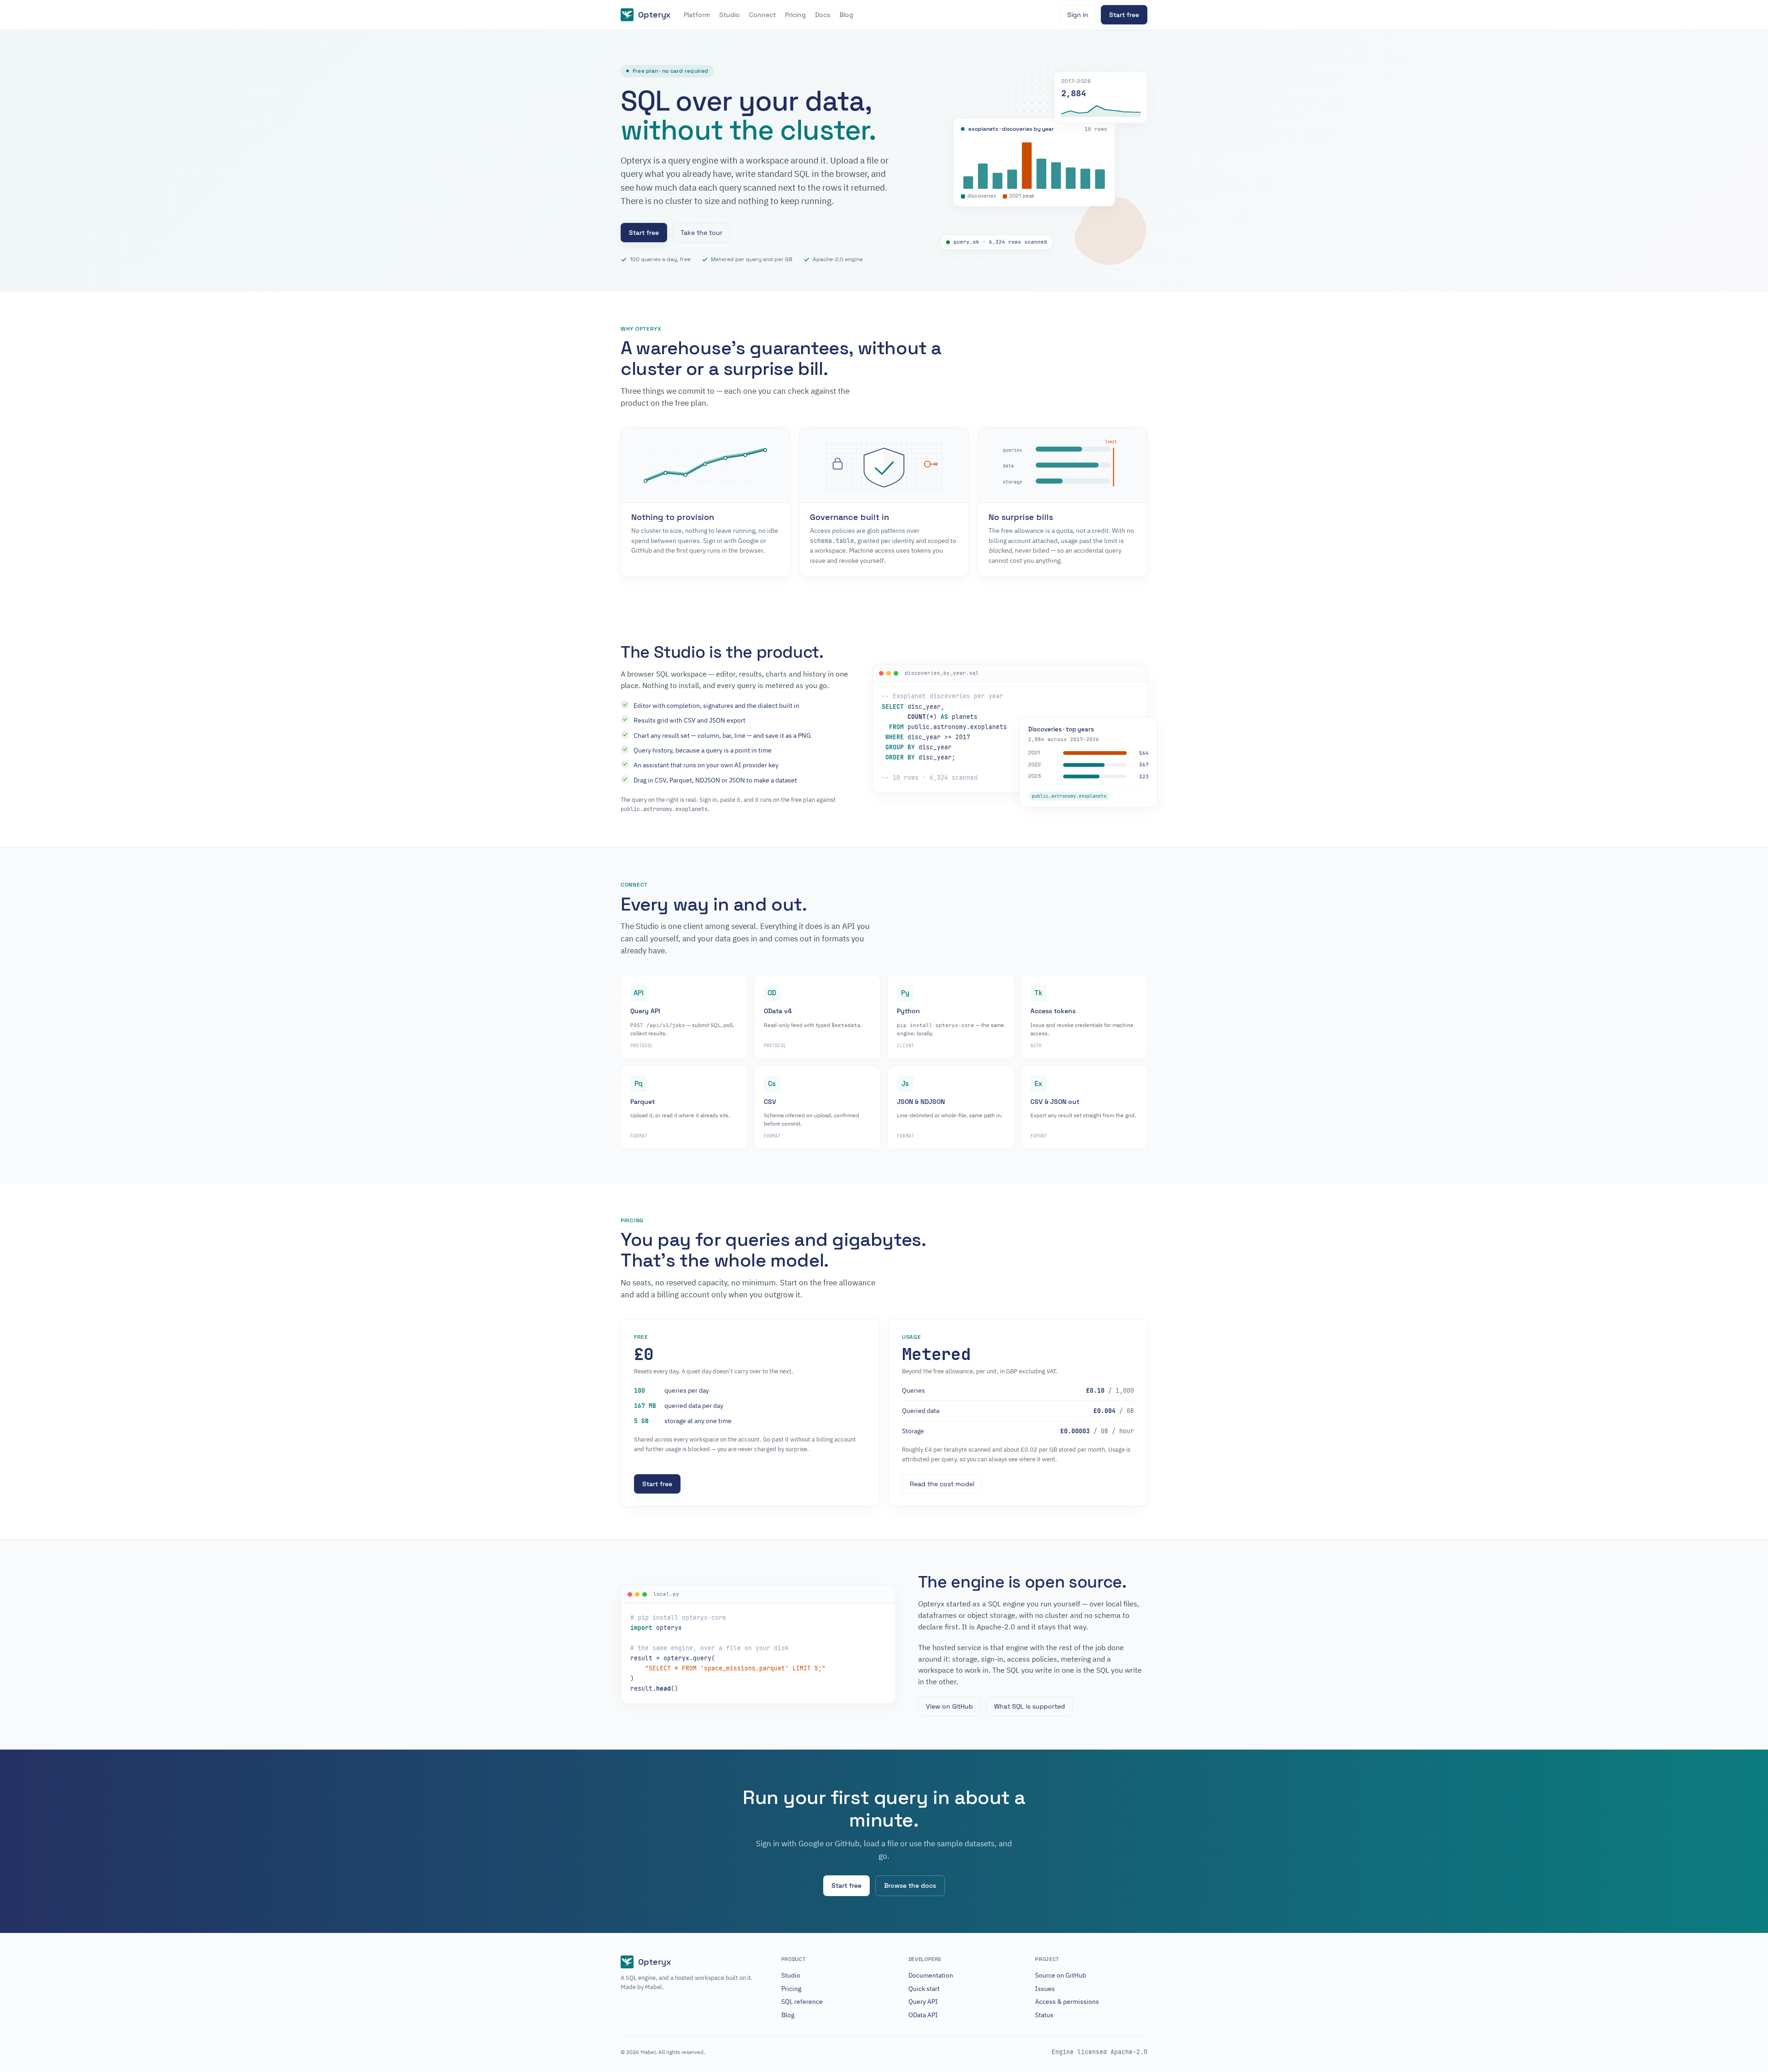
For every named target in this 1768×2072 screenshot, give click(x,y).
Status (1044, 2015)
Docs (823, 15)
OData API (923, 2015)
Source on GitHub (1061, 1975)
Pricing (795, 15)
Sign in (1078, 15)
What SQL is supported (1029, 1706)
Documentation (931, 1975)
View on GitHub (949, 1706)
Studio (730, 15)
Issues (1045, 1989)
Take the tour (701, 233)
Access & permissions (1067, 2002)
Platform (697, 15)
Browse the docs (910, 1885)
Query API (923, 2002)
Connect (762, 15)
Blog (846, 15)
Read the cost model (942, 1484)
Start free (1124, 15)
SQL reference (802, 2002)
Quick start (924, 1989)
